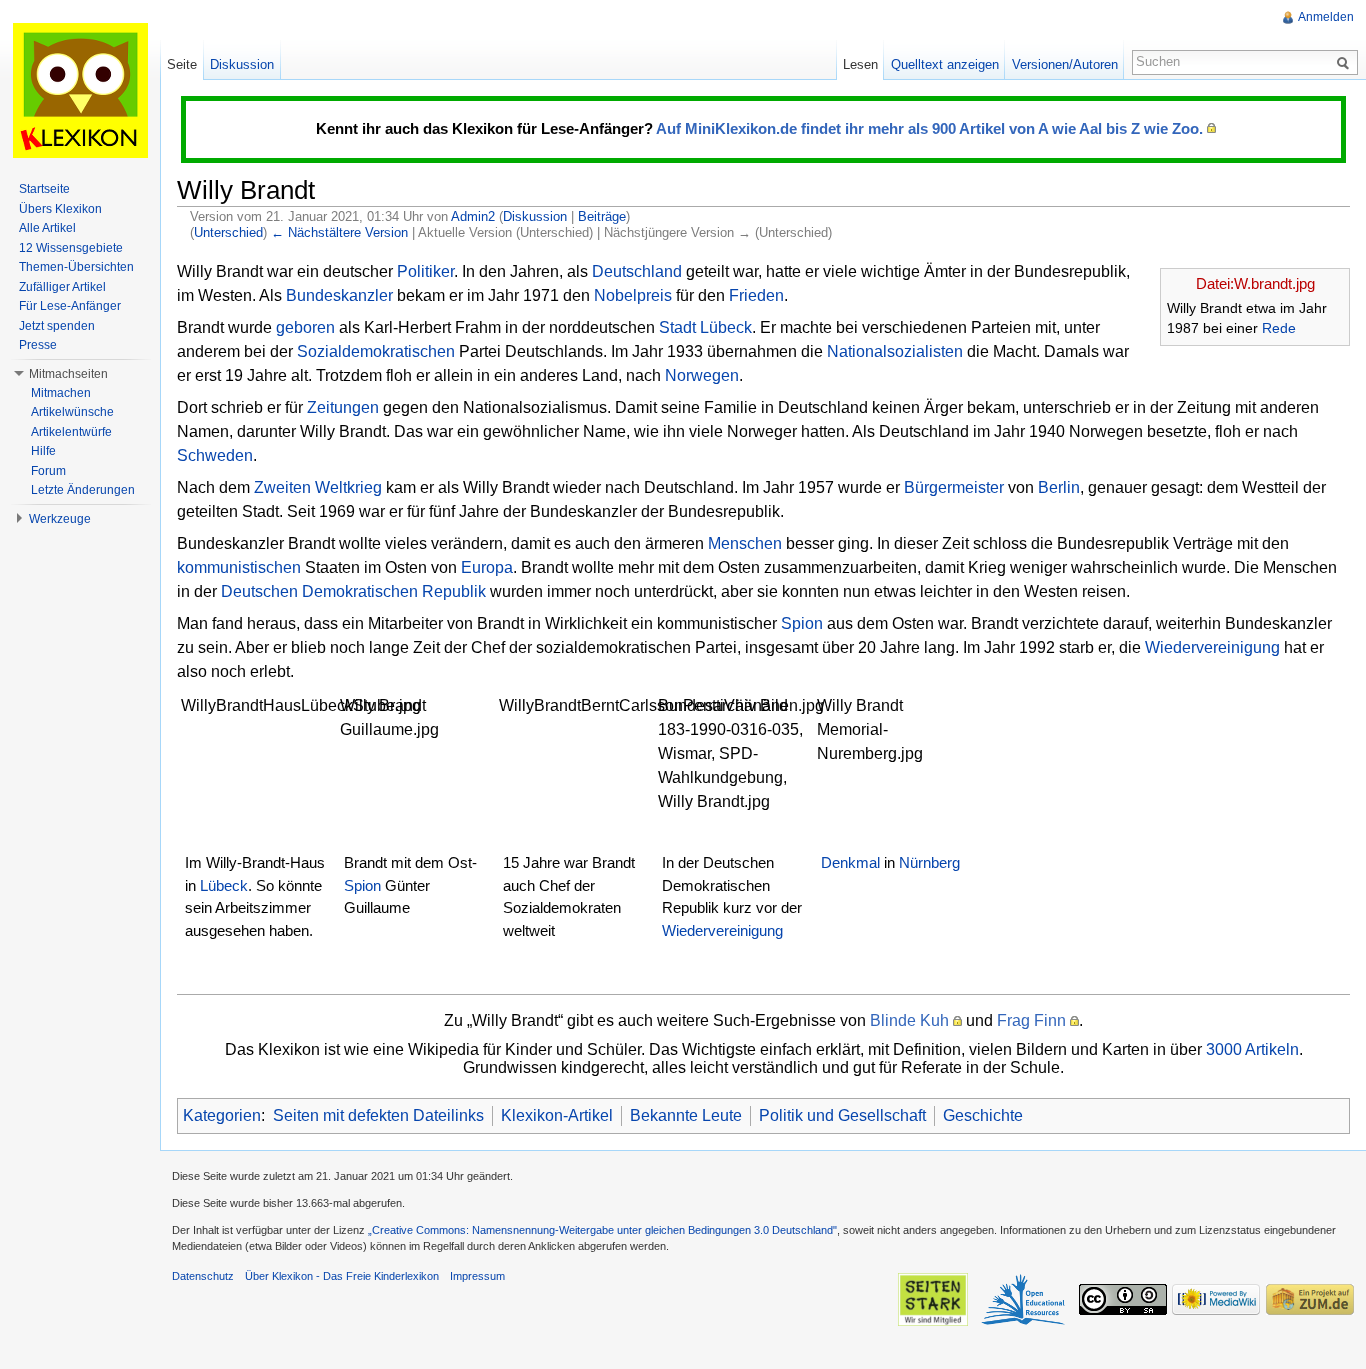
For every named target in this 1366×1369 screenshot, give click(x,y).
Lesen (860, 64)
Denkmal (850, 862)
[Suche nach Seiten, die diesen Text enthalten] (1346, 62)
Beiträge (602, 216)
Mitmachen (61, 393)
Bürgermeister (954, 487)
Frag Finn (1031, 1020)
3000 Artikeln (1252, 1049)
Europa (487, 567)
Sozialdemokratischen (376, 351)
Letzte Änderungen (83, 490)
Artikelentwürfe (71, 432)
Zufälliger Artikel (62, 287)
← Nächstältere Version (339, 232)
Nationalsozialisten (895, 351)
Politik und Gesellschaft (842, 1115)
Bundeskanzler (339, 295)
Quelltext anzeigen (945, 64)
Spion (802, 623)
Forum (48, 471)
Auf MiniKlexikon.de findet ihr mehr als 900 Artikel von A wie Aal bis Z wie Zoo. (929, 128)
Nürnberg (929, 862)
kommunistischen (239, 567)
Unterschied (228, 232)
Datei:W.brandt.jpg (1255, 283)
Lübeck (726, 327)
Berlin (1059, 487)
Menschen (745, 543)
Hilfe (43, 451)
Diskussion (535, 216)
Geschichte (983, 1115)
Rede (1279, 328)
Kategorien (222, 1115)
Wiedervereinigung (1212, 647)
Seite (182, 64)
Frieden (756, 295)
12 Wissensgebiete (71, 248)
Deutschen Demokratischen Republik (353, 591)
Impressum (477, 1276)
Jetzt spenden (57, 326)
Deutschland (637, 271)
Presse (38, 345)
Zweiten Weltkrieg (318, 487)
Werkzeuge (60, 519)
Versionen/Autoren (1065, 64)
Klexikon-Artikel (557, 1115)
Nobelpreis (633, 295)
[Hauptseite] (80, 90)
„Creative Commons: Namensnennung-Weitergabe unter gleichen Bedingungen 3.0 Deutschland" (602, 1230)
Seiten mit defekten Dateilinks (378, 1115)
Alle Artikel (47, 228)
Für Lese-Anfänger (70, 306)
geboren (305, 327)
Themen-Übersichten (76, 267)
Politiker (425, 271)
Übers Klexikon (60, 209)
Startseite (44, 189)
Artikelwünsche (72, 412)
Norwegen (702, 375)
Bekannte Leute (686, 1115)
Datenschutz (203, 1276)
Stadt (677, 327)
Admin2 (473, 216)
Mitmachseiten (68, 374)
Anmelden (1326, 17)
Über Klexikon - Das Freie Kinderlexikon (342, 1276)
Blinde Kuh (909, 1020)
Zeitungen (343, 407)
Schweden (215, 455)
